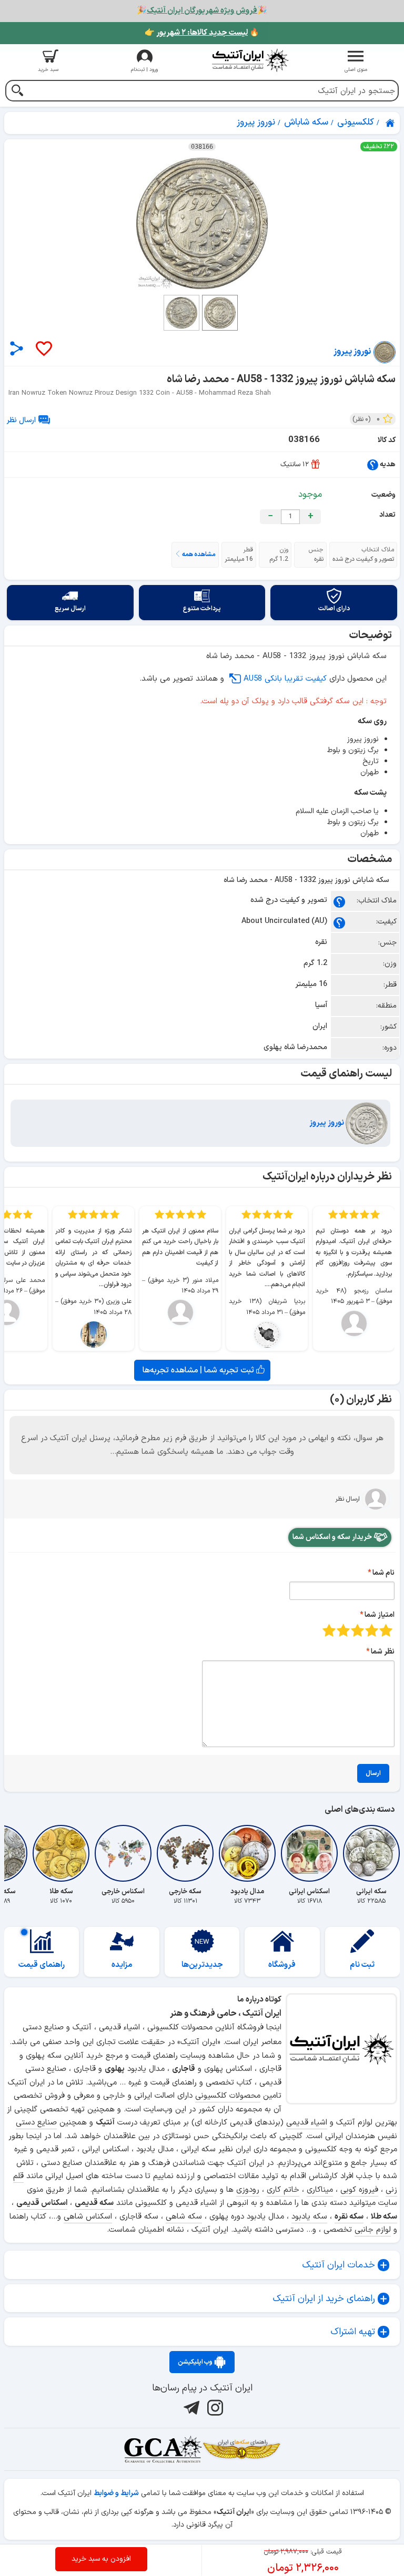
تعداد (387, 515)
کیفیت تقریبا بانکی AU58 (285, 679)
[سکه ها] (241, 2449)
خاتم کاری (283, 2190)
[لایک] (43, 349)
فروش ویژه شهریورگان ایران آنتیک (202, 11)
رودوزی (248, 2190)
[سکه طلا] (61, 1853)
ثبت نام (362, 1965)
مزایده (122, 1965)
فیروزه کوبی (359, 2190)
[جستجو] (17, 92)
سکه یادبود (309, 2217)
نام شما (383, 1573)
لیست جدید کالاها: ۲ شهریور (202, 33)
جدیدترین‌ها (202, 1965)
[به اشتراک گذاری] (17, 348)
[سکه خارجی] (185, 1853)
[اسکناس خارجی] (123, 1853)
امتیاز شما (380, 1615)
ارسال (373, 1773)
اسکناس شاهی (88, 2217)
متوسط (357, 1630)
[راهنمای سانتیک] (373, 464)
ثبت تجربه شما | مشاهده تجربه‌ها (199, 1370)
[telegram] (190, 2408)
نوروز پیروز (327, 1123)
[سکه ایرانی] (371, 1853)
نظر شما (383, 1652)
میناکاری (320, 2190)
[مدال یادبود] (247, 1853)
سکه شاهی (184, 2217)
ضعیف (386, 1630)
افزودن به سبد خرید (101, 2559)
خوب (343, 1630)
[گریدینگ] (163, 2449)
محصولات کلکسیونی (228, 2096)
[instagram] (214, 2408)
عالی (329, 1630)
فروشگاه (282, 1965)
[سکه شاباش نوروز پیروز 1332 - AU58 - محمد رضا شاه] (202, 223)
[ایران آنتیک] (391, 123)
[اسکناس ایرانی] (309, 1853)
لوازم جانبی (373, 2230)
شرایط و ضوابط (116, 2493)
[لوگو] (250, 60)
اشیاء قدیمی (307, 2123)
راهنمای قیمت (42, 1965)
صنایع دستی (36, 2123)
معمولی (372, 1630)
